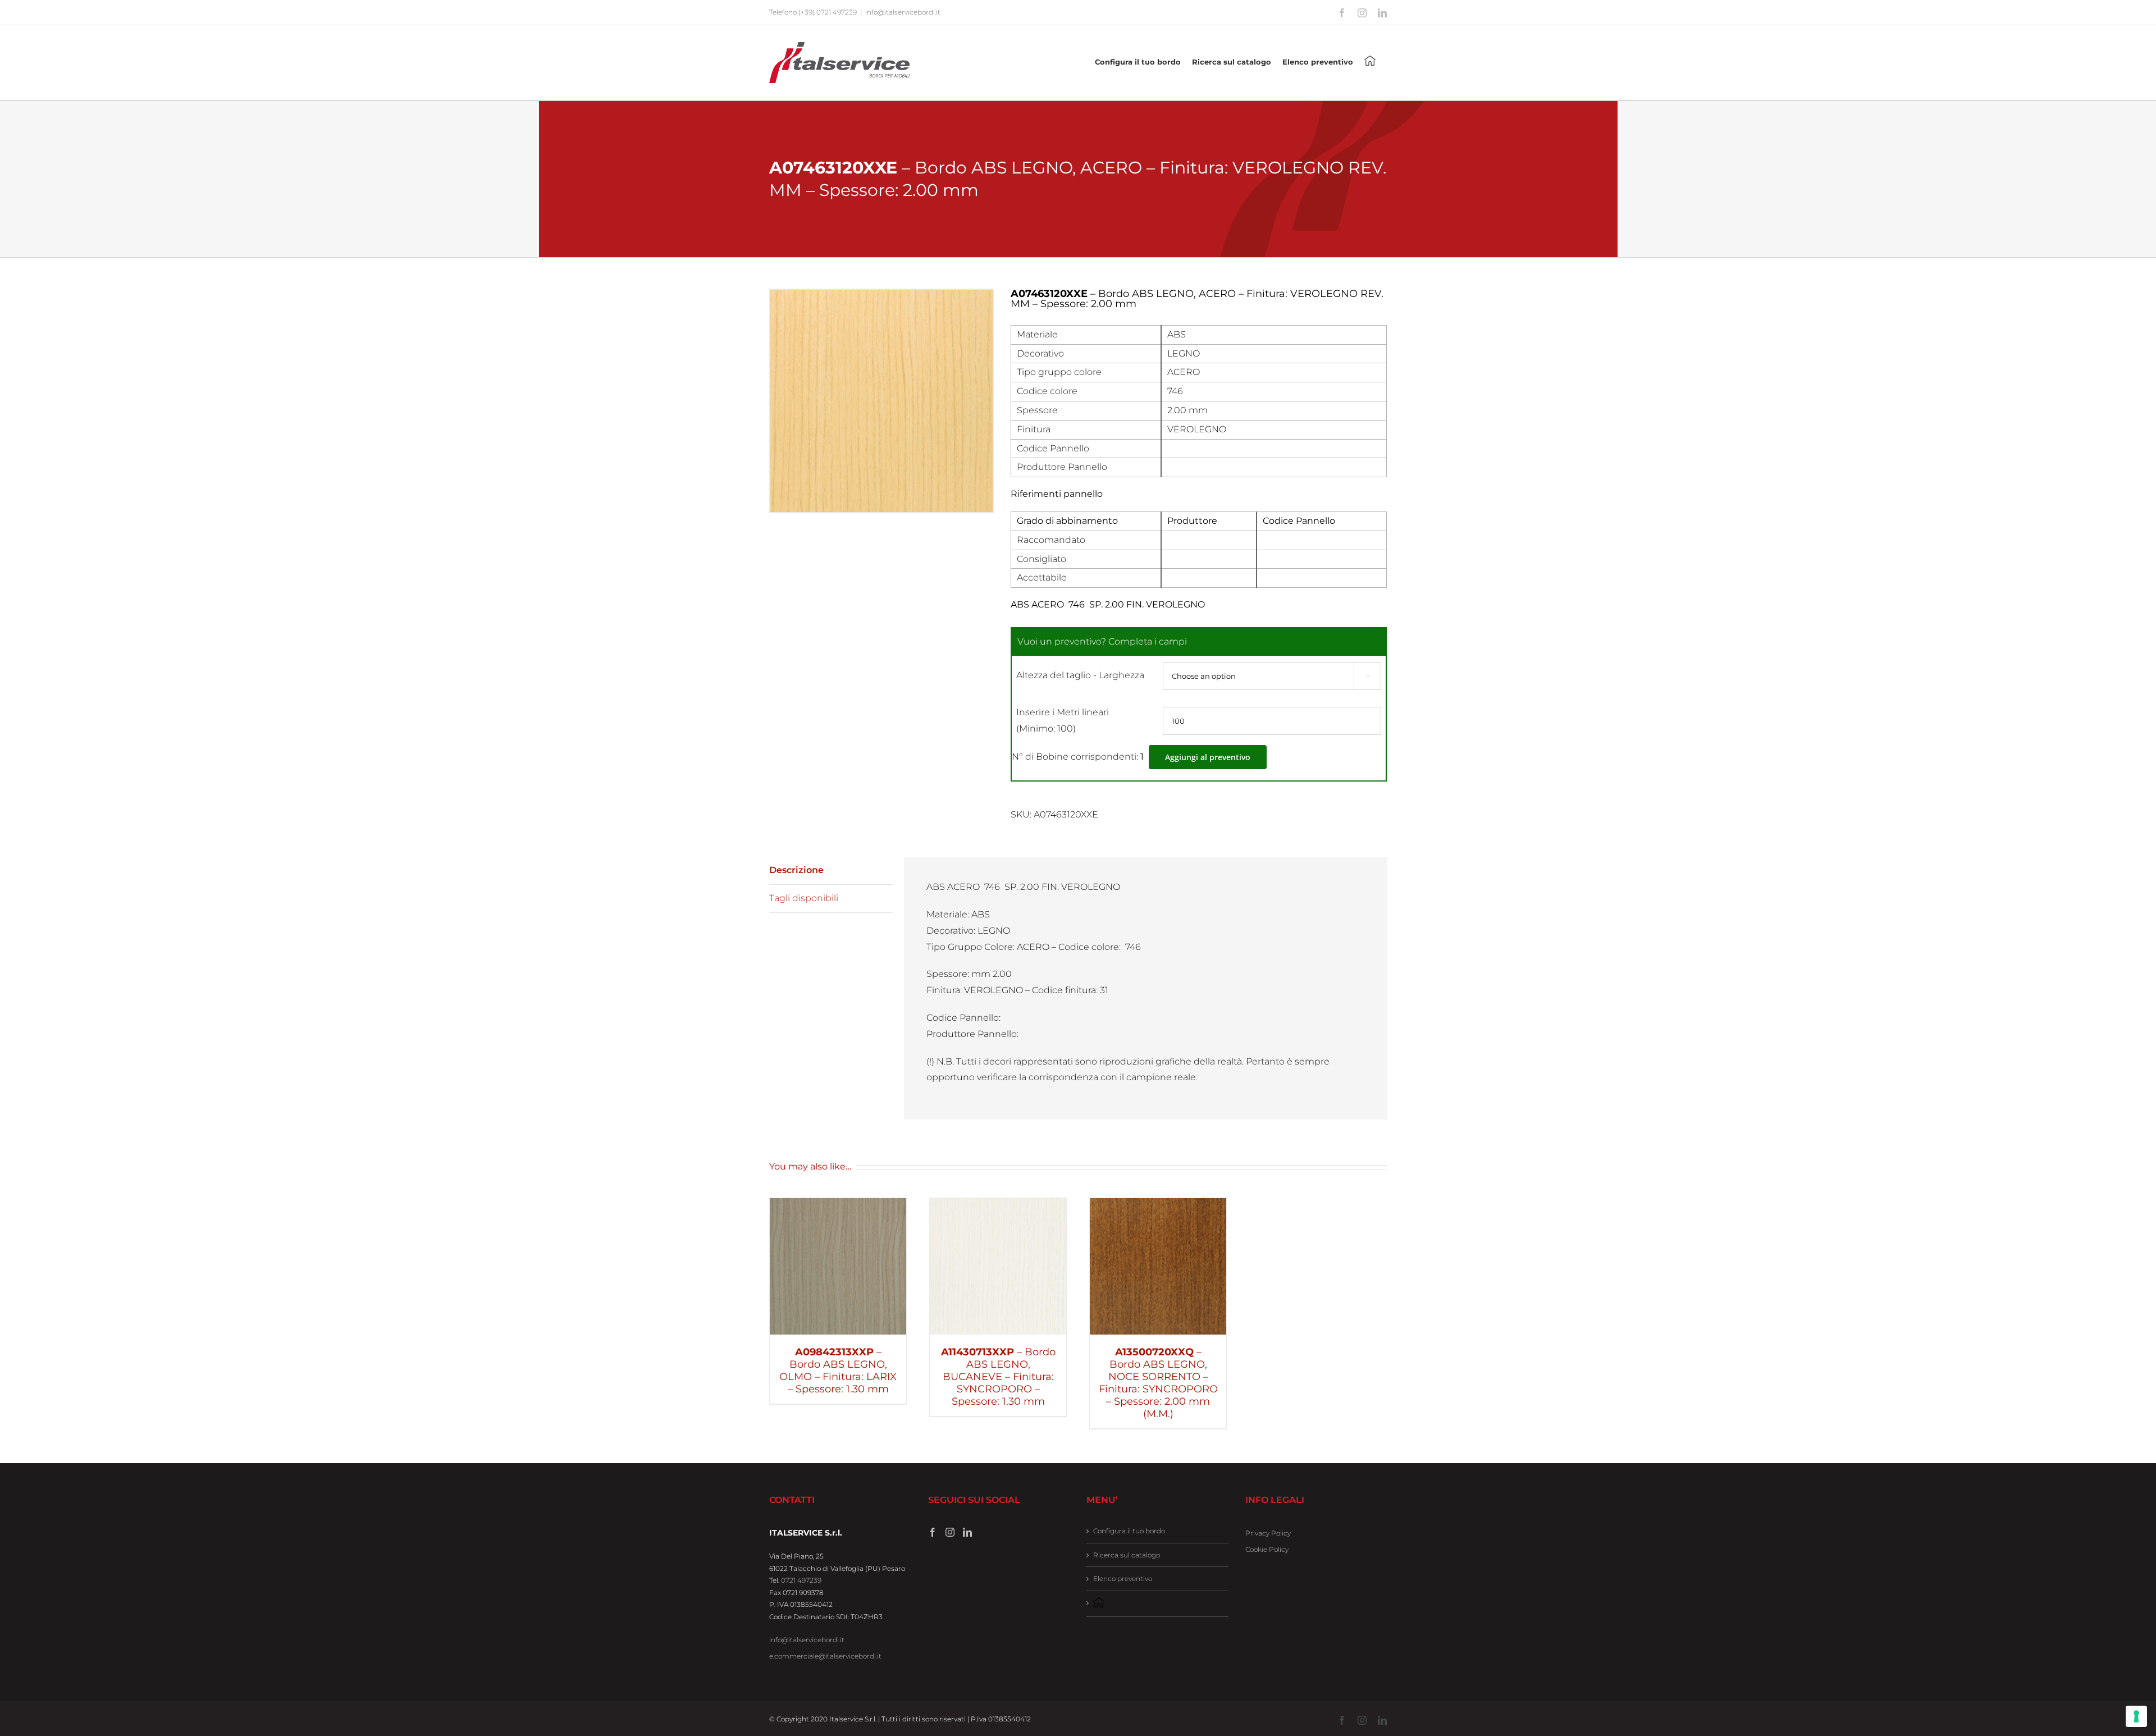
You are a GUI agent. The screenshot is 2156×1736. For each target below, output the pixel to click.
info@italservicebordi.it (903, 12)
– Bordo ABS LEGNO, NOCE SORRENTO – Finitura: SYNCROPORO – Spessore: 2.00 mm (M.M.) (1158, 1383)
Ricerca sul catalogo (1127, 1555)
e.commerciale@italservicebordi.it (825, 1656)
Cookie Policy (1267, 1549)
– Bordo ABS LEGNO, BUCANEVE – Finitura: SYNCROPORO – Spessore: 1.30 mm (998, 1377)
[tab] (831, 871)
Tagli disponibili (804, 898)
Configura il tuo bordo (1129, 1531)
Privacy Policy (1268, 1533)
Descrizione (796, 870)
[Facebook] (933, 1532)
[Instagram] (950, 1532)
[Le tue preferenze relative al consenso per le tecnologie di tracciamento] (2136, 1716)
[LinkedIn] (967, 1532)
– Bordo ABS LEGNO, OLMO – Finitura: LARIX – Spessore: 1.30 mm (838, 1370)
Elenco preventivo (1123, 1579)
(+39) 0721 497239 (828, 12)
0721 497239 (801, 1580)
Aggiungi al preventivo (1208, 757)
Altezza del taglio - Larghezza (1080, 675)
